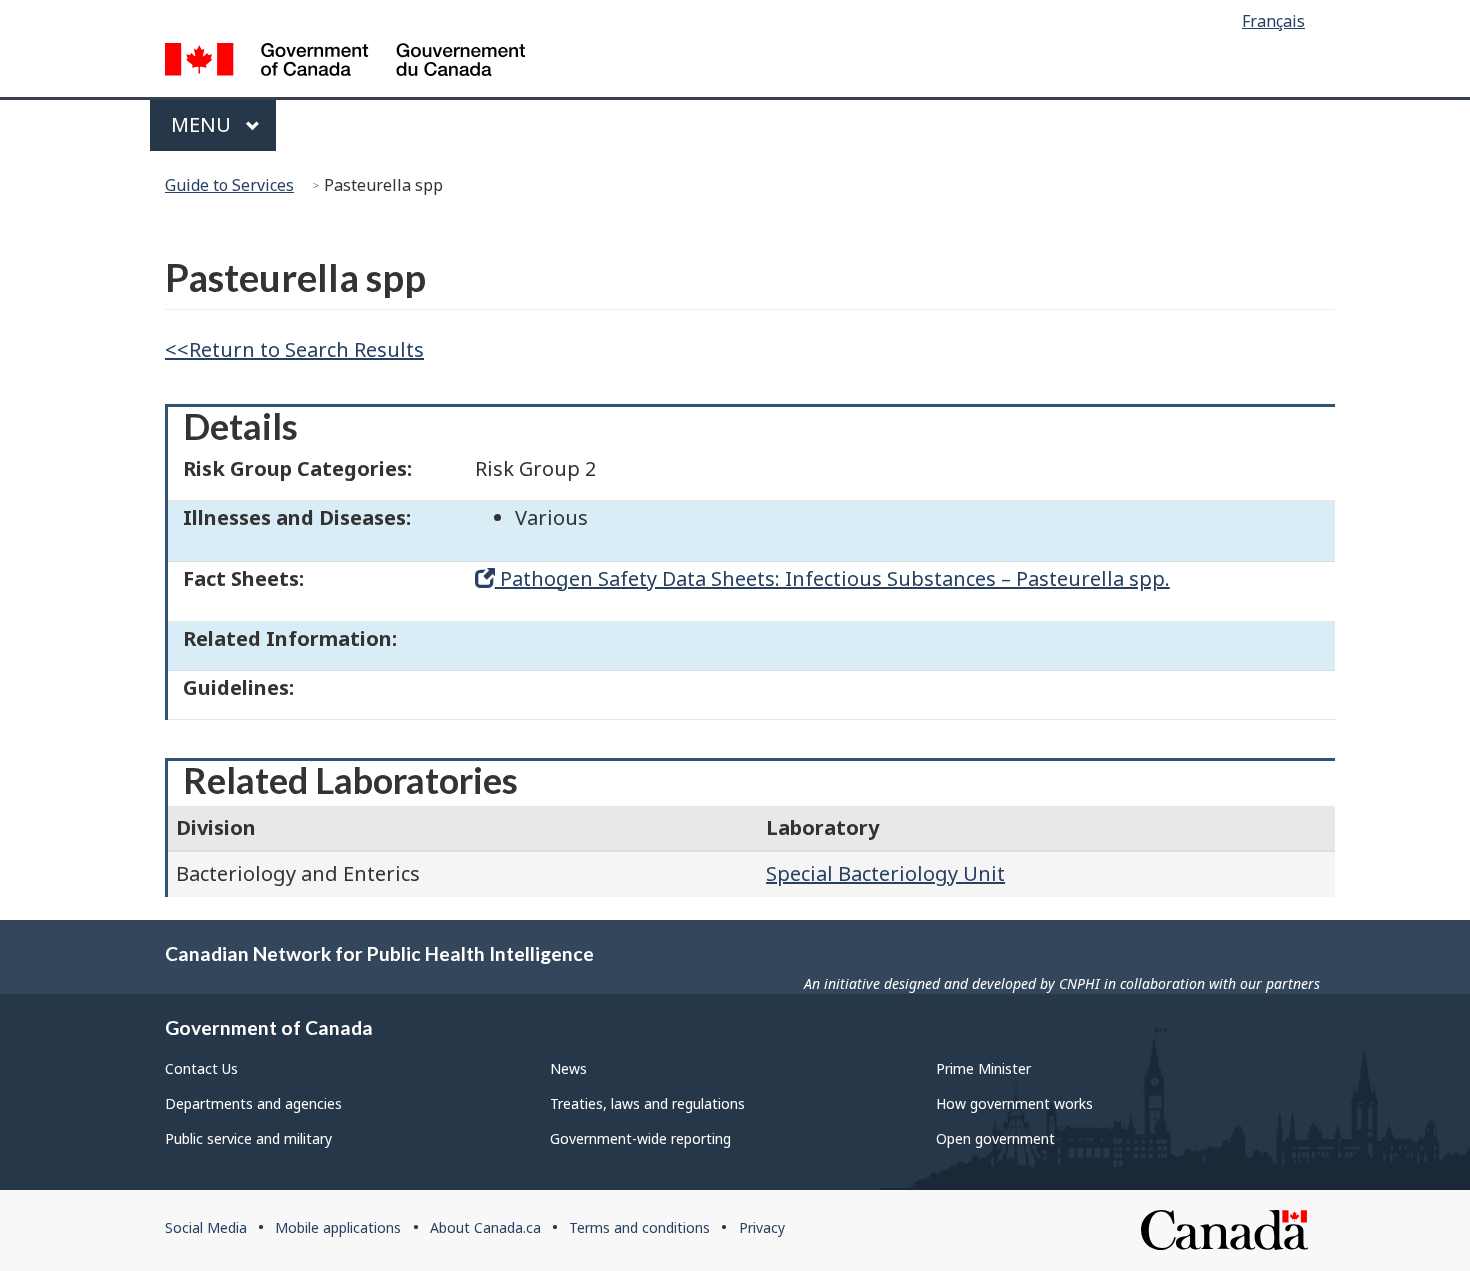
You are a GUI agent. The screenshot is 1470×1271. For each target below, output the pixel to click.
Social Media (206, 1227)
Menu (203, 124)
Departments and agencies (253, 1103)
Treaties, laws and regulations (647, 1103)
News (568, 1068)
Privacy (762, 1227)
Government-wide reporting (640, 1138)
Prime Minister (983, 1068)
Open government (995, 1138)
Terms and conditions (639, 1227)
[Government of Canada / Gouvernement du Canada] (345, 62)
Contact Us (201, 1068)
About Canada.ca (485, 1227)
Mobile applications (338, 1227)
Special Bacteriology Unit (885, 873)
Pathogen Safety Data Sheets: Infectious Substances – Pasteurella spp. (832, 578)
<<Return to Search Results (294, 349)
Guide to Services (229, 185)
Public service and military (248, 1138)
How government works (1014, 1103)
